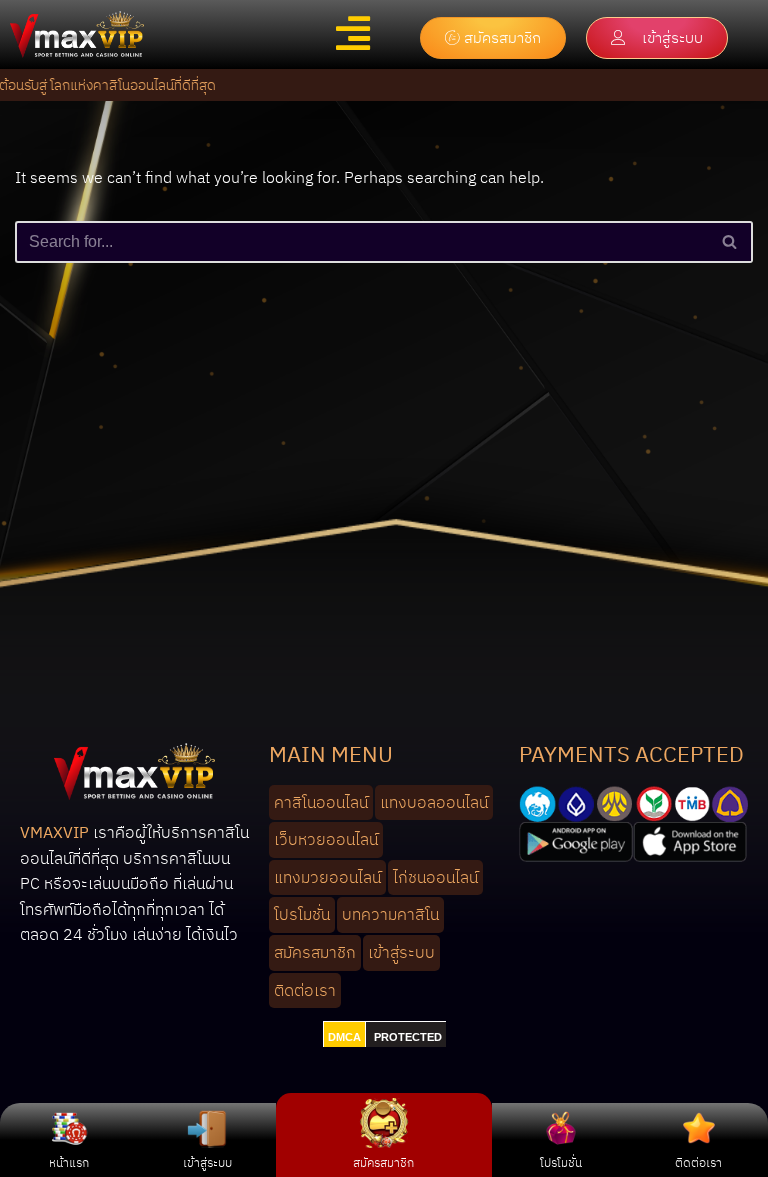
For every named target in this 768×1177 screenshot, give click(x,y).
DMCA (344, 1037)
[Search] (730, 242)
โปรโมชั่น (561, 1162)
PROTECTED (408, 1037)
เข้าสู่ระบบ (207, 1162)
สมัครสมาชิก (383, 1162)
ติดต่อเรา (698, 1162)
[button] (353, 33)
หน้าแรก (69, 1162)
